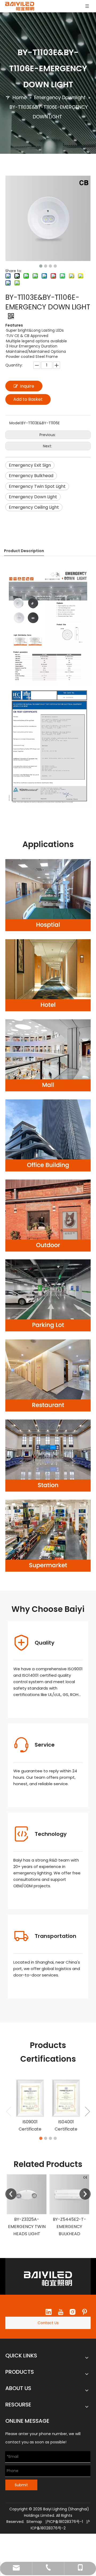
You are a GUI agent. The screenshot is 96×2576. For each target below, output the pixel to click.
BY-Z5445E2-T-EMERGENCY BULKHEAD (27, 2227)
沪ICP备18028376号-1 (64, 2522)
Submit (21, 2485)
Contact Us (48, 2323)
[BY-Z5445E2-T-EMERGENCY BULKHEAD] (27, 2194)
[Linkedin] (49, 2312)
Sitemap (34, 2522)
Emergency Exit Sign (30, 465)
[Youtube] (61, 2312)
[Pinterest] (85, 2312)
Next (85, 2194)
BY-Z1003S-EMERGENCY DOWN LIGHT (69, 2227)
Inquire (27, 386)
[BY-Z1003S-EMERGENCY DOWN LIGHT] (69, 2194)
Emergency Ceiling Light (34, 507)
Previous (11, 2194)
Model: (15, 423)
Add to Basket (28, 399)
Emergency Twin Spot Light (37, 486)
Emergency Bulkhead (31, 476)
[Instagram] (73, 2312)
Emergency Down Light (33, 497)
